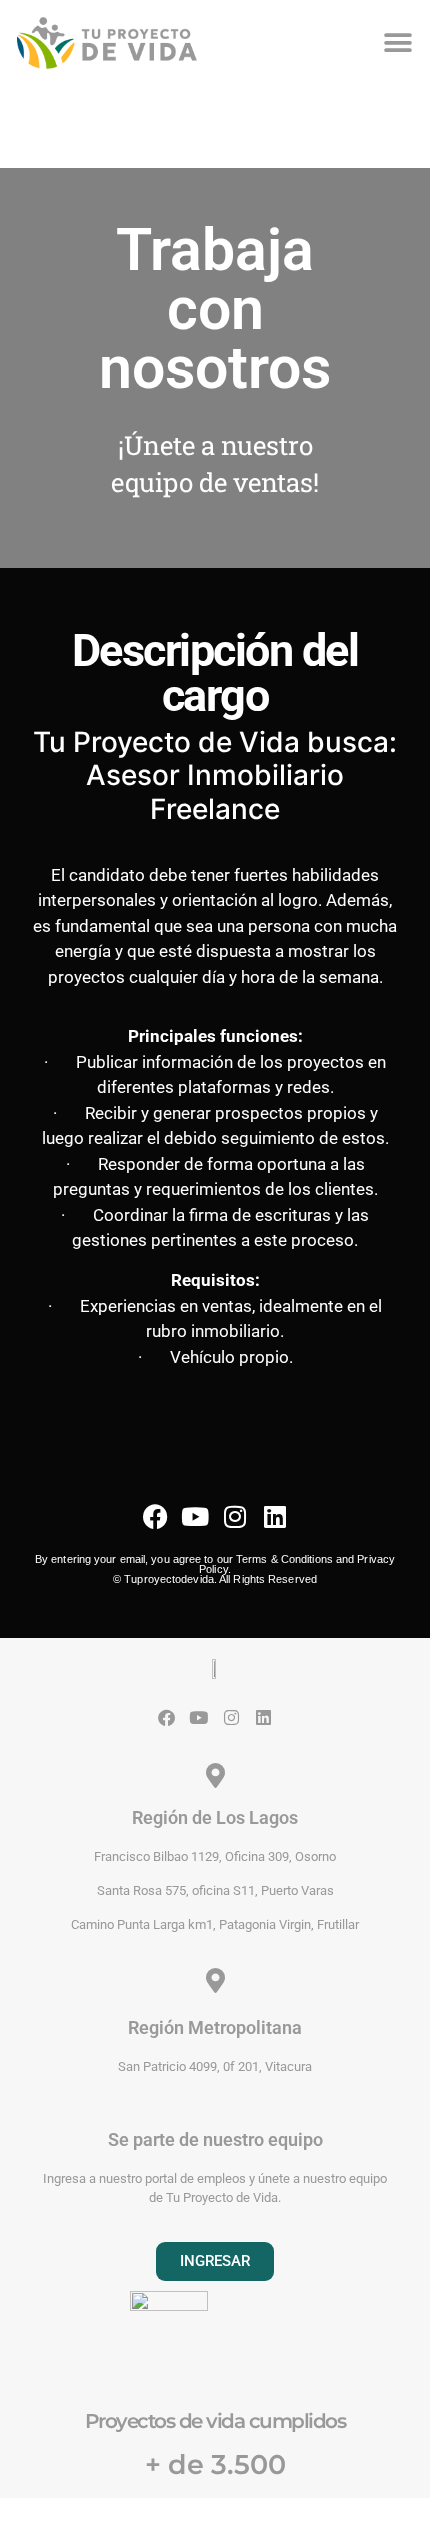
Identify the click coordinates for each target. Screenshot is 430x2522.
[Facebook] (155, 1516)
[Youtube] (195, 1516)
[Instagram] (235, 1516)
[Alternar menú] (398, 43)
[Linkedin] (275, 1516)
